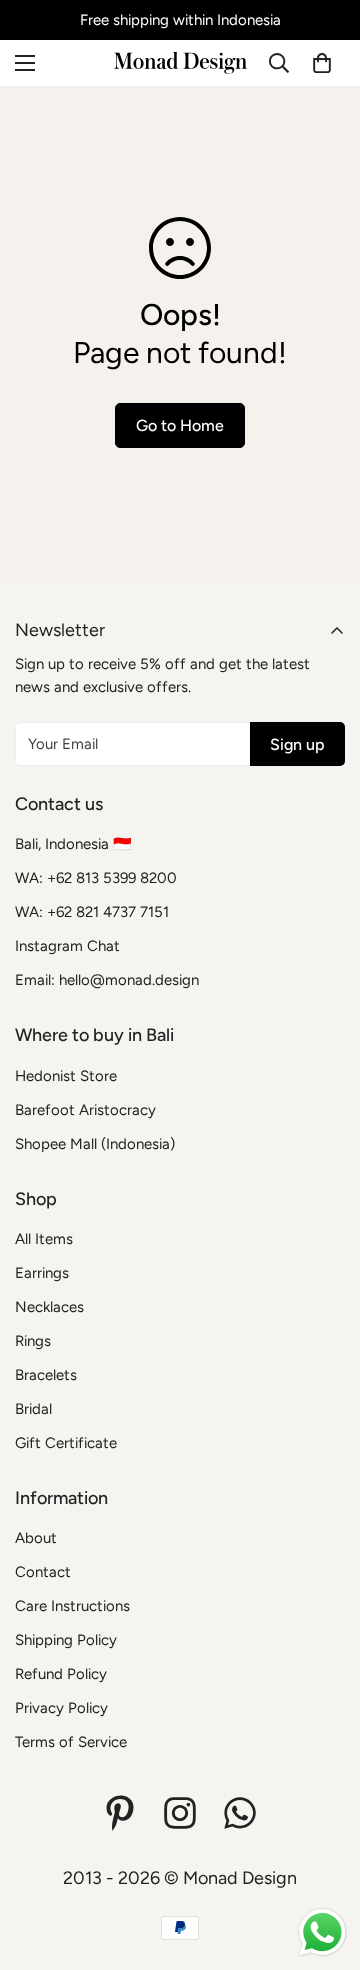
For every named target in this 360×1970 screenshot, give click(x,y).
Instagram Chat (67, 946)
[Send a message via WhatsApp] (322, 1932)
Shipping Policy (66, 1640)
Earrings (42, 1273)
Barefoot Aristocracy (85, 1110)
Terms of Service (71, 1742)
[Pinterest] (120, 1813)
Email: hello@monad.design (107, 980)
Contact (43, 1572)
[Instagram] (180, 1813)
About (36, 1538)
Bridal (33, 1409)
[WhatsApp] (240, 1813)
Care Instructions (72, 1606)
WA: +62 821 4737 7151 (92, 912)
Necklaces (49, 1307)
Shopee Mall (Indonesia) (95, 1144)
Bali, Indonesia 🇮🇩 (73, 844)
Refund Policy (61, 1674)
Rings (33, 1341)
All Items (44, 1239)
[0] (322, 63)
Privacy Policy (61, 1708)
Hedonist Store (66, 1076)
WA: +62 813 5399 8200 (96, 878)
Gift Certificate (66, 1443)
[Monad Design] (180, 62)
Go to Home (180, 425)
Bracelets (46, 1375)
